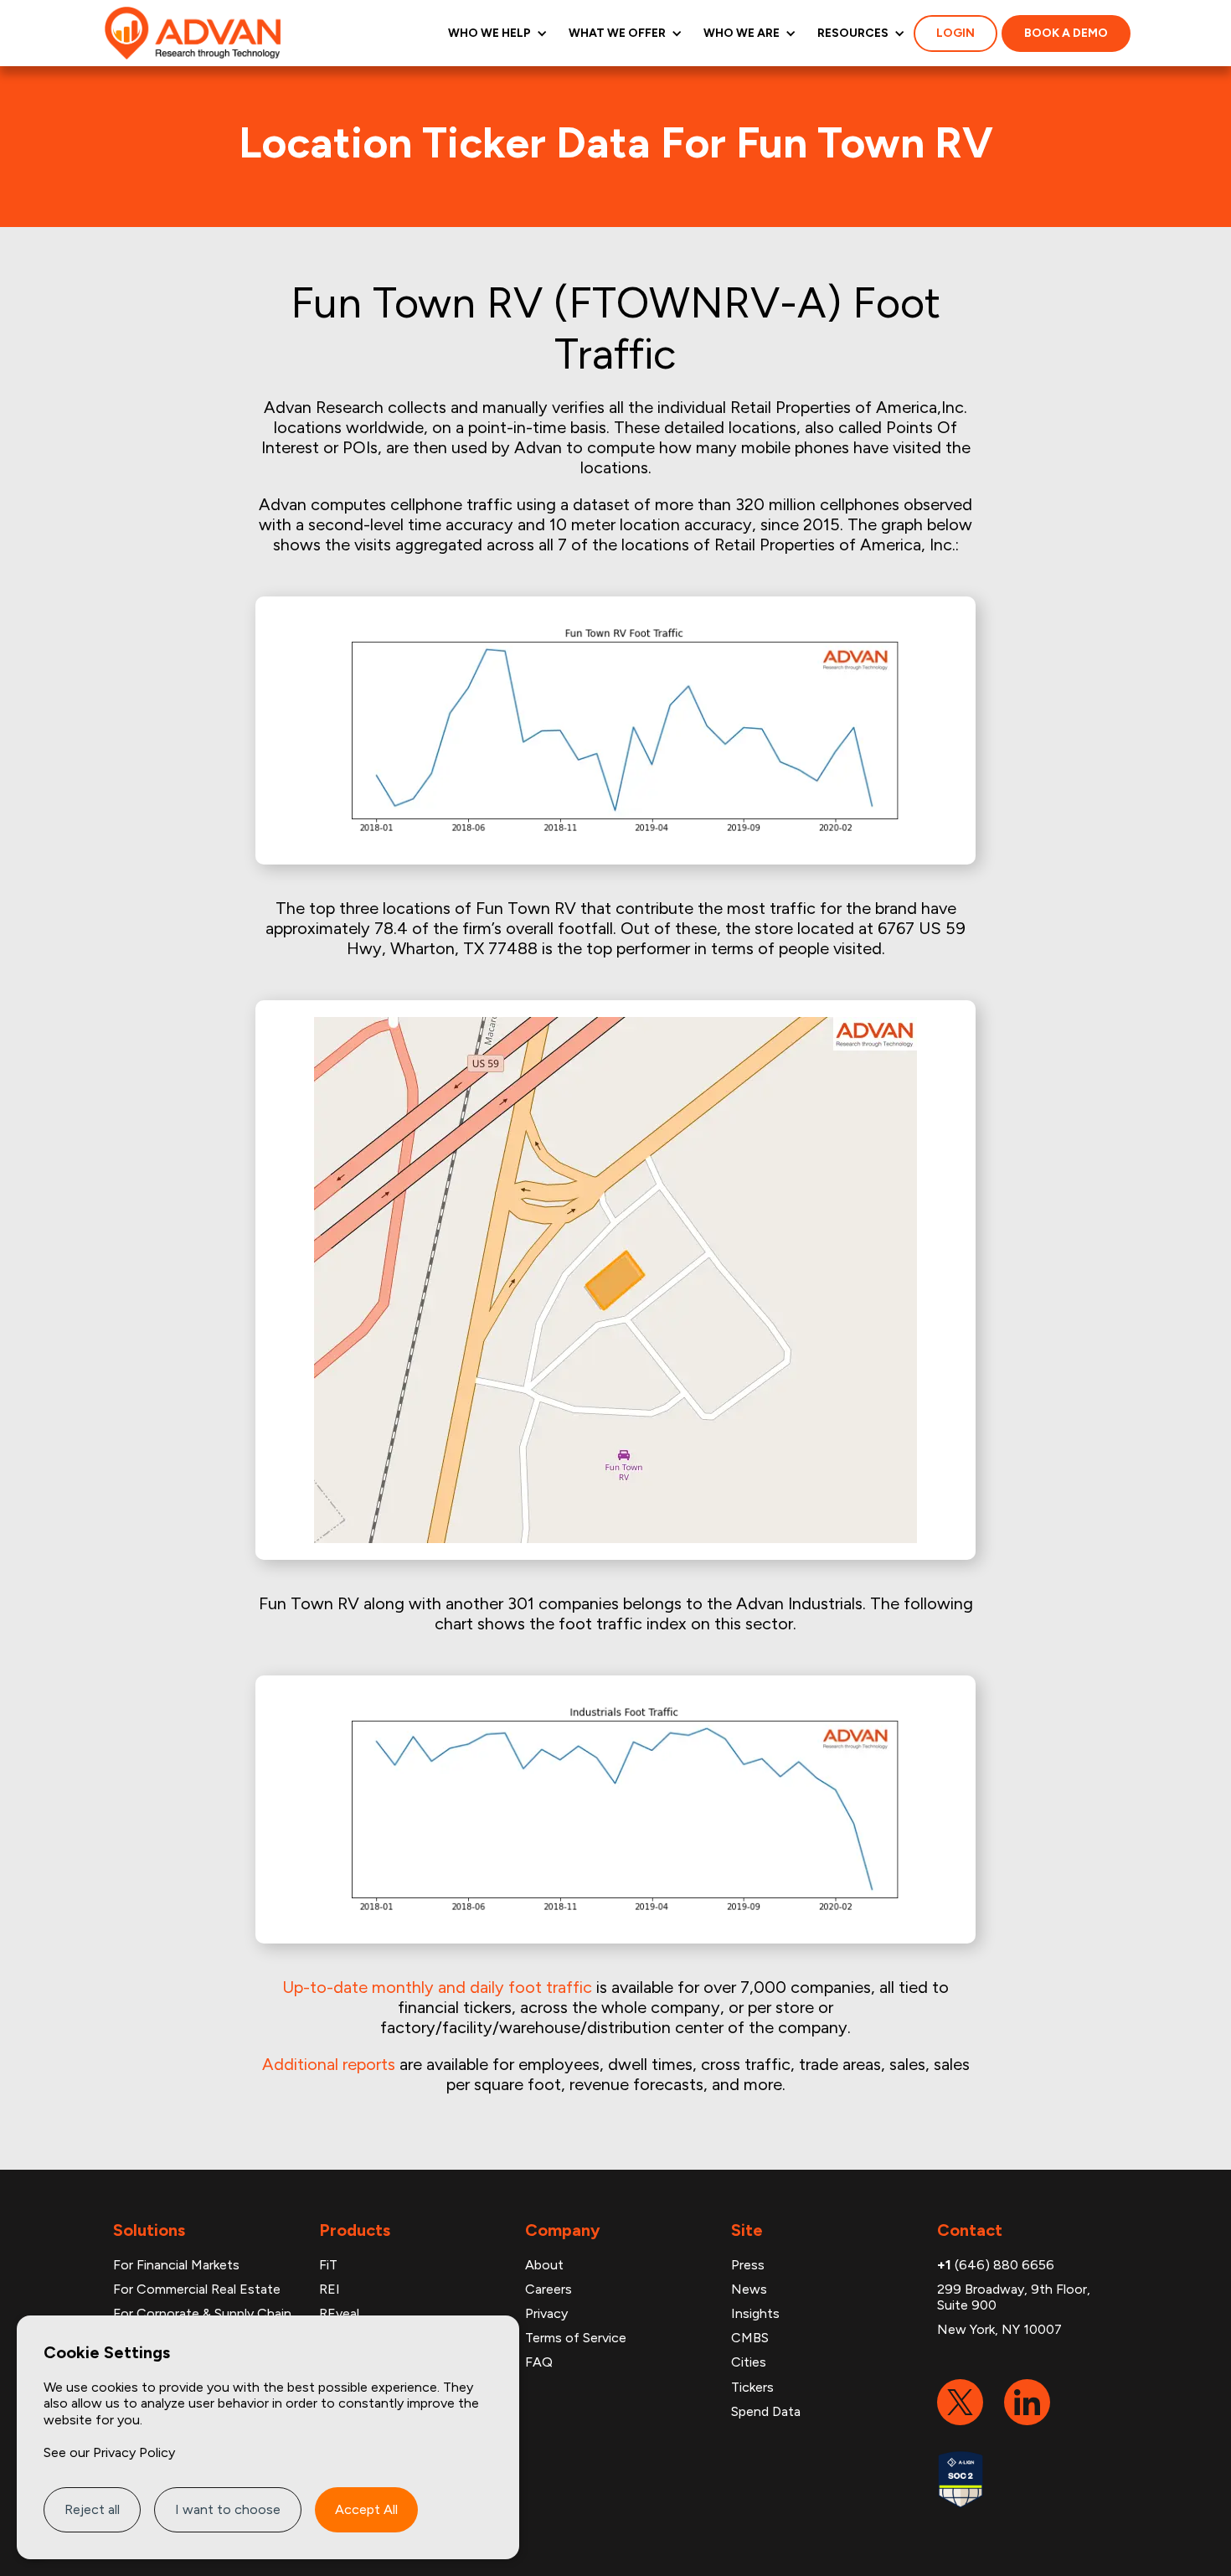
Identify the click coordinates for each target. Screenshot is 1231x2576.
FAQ (539, 2362)
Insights (755, 2313)
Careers (549, 2289)
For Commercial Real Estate (197, 2289)
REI (330, 2289)
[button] (496, 33)
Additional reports (329, 2064)
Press (748, 2265)
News (749, 2289)
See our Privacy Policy (109, 2452)
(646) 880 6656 (996, 2265)
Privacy (546, 2313)
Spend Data (766, 2411)
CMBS (750, 2338)
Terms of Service (576, 2338)
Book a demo (1066, 33)
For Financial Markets (176, 2265)
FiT (328, 2265)
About (544, 2265)
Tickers (752, 2387)
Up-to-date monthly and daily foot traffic (437, 1987)
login (955, 33)
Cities (749, 2362)
